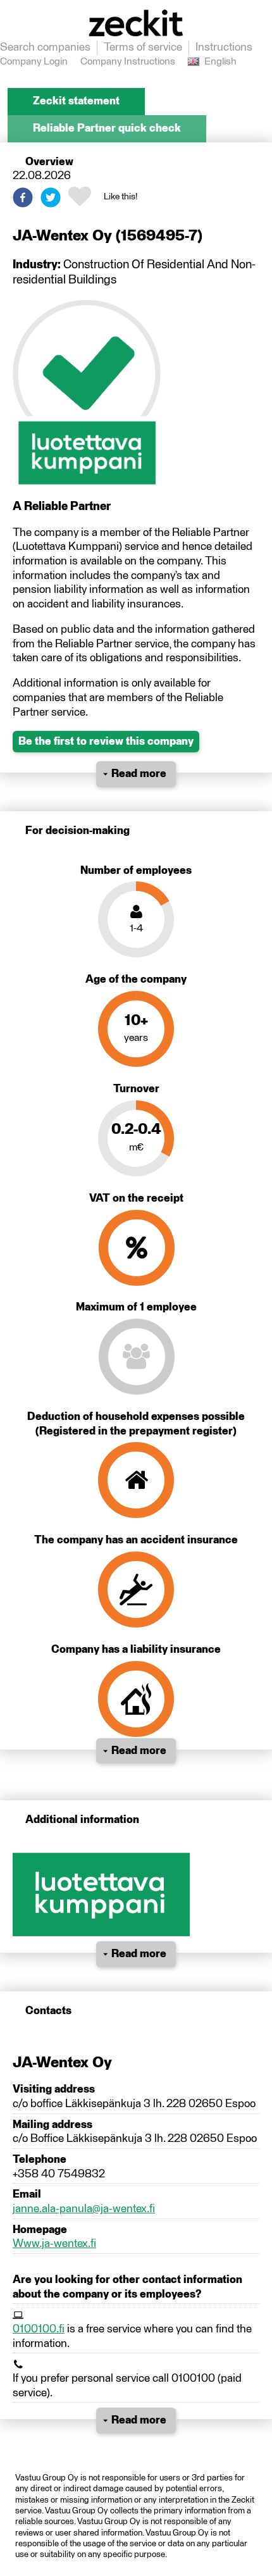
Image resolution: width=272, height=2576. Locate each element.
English (220, 62)
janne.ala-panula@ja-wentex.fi (84, 2209)
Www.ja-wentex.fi (54, 2244)
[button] (23, 197)
